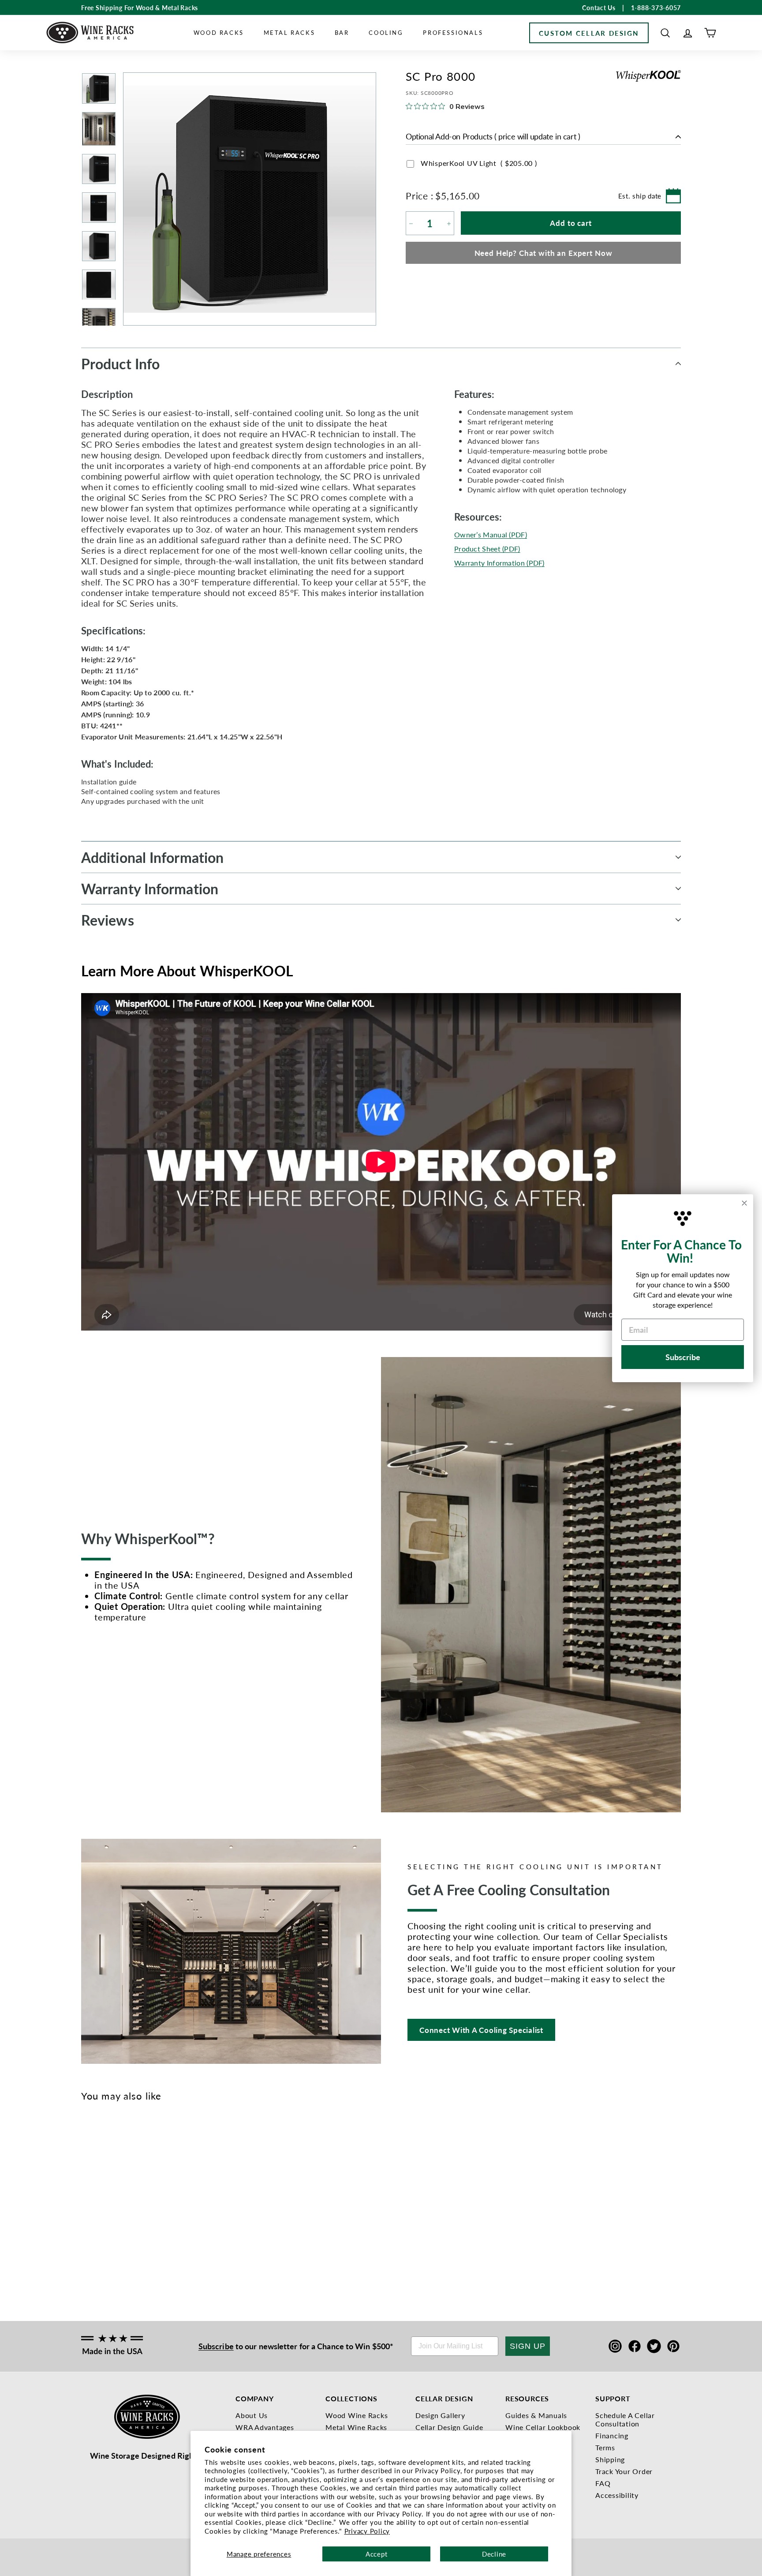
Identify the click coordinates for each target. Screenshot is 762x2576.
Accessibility (617, 2495)
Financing (612, 2435)
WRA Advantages (265, 2427)
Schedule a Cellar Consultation (625, 2419)
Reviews (108, 920)
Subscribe (216, 2346)
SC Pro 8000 (92, 2235)
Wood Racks (219, 32)
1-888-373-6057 (656, 7)
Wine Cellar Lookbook (543, 2427)
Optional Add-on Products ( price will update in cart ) (493, 137)
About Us (252, 2415)
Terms (605, 2447)
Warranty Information (150, 889)
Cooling (386, 32)
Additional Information (152, 857)
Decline (494, 2554)
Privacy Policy (367, 2531)
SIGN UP (528, 2346)
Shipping (610, 2459)
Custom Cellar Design (589, 33)
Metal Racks (289, 32)
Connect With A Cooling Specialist (481, 2030)
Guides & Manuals (536, 2415)
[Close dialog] (744, 1203)
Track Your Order (624, 2471)
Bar (342, 32)
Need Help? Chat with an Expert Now (543, 253)
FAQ (603, 2483)
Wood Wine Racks (357, 2415)
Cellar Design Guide (449, 2427)
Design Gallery (440, 2415)
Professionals (453, 32)
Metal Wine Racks (356, 2427)
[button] (665, 33)
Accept (377, 2554)
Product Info (120, 364)
